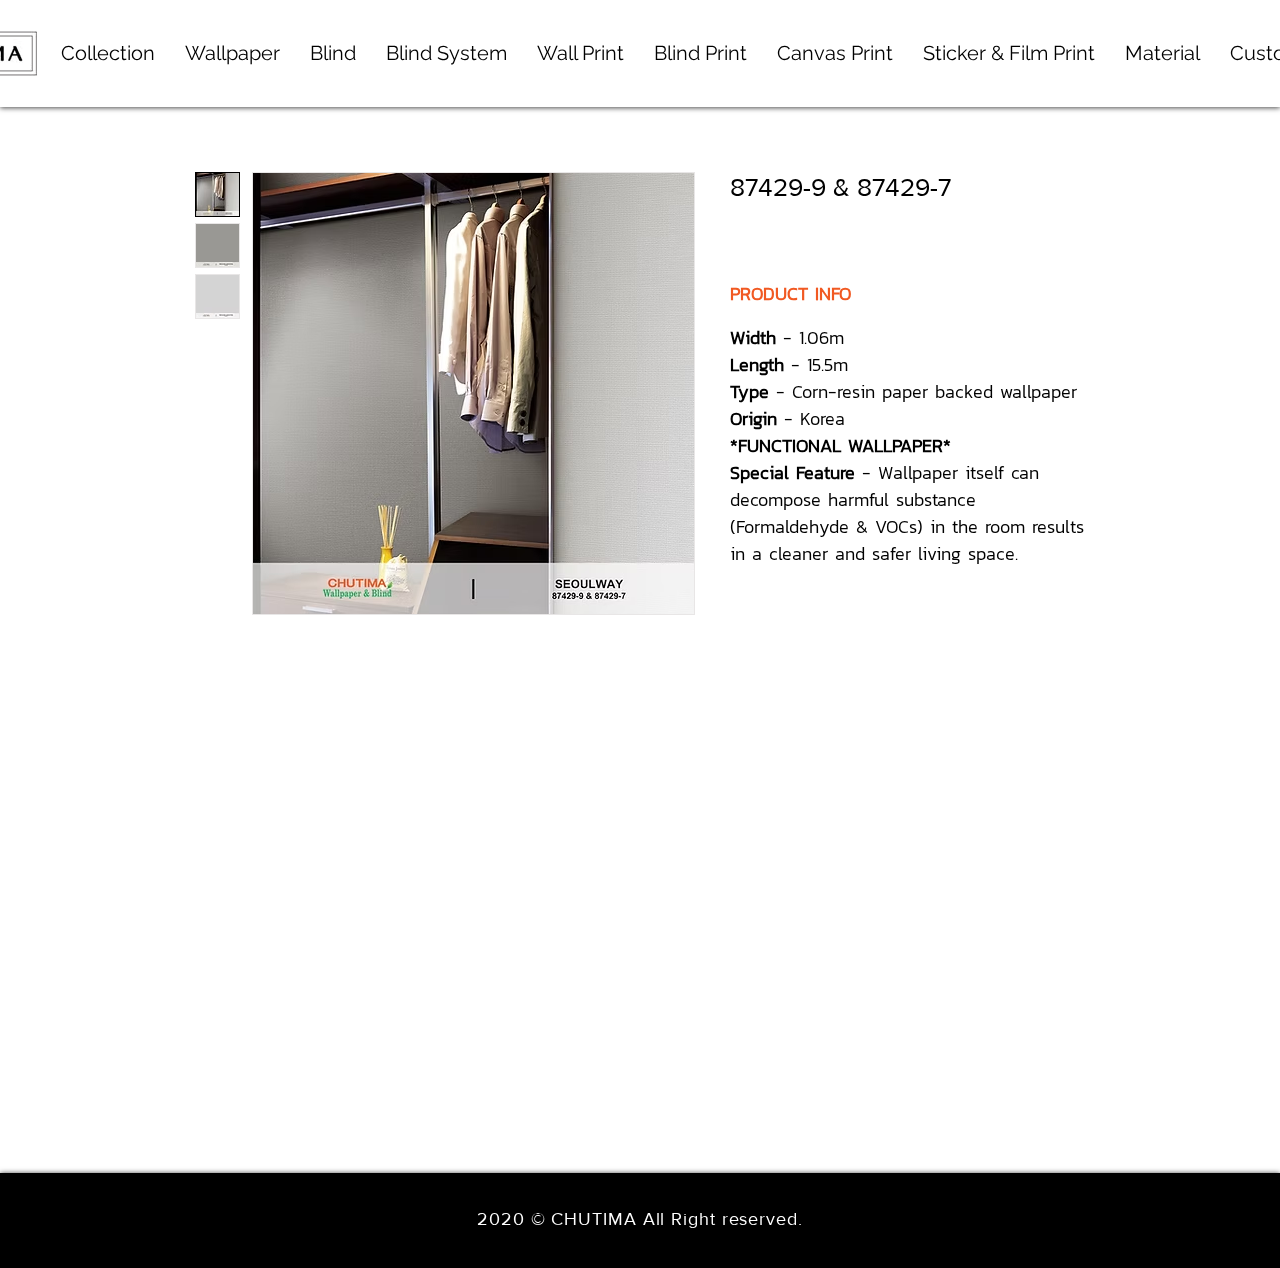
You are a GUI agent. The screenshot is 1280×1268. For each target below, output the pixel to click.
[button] (446, 53)
